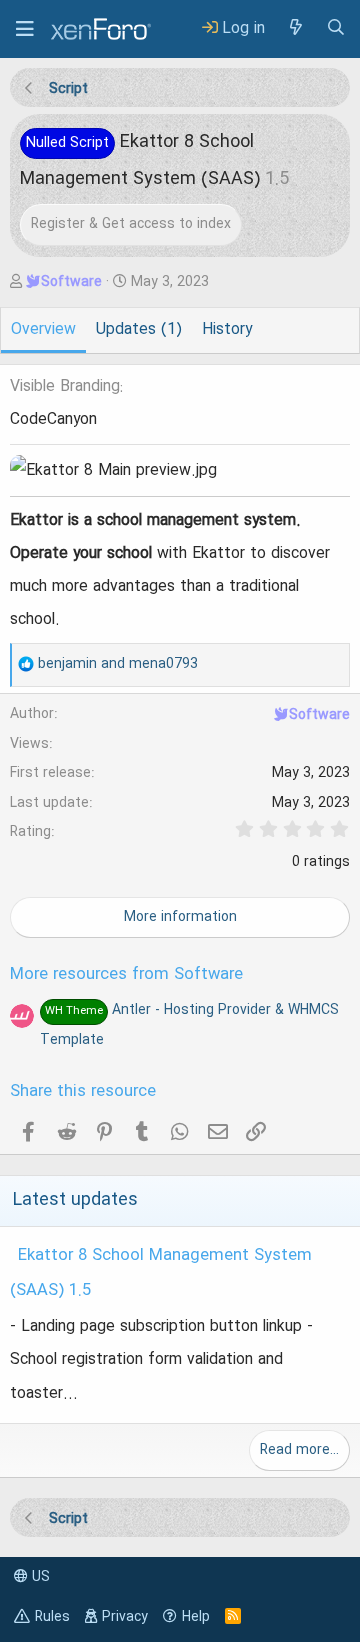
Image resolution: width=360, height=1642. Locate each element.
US (39, 1577)
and (118, 664)
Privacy (125, 1617)
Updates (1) (139, 330)
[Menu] (25, 29)
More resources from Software (126, 975)
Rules (52, 1617)
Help (196, 1617)
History (227, 330)
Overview (43, 330)
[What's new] (295, 28)
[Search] (336, 28)
